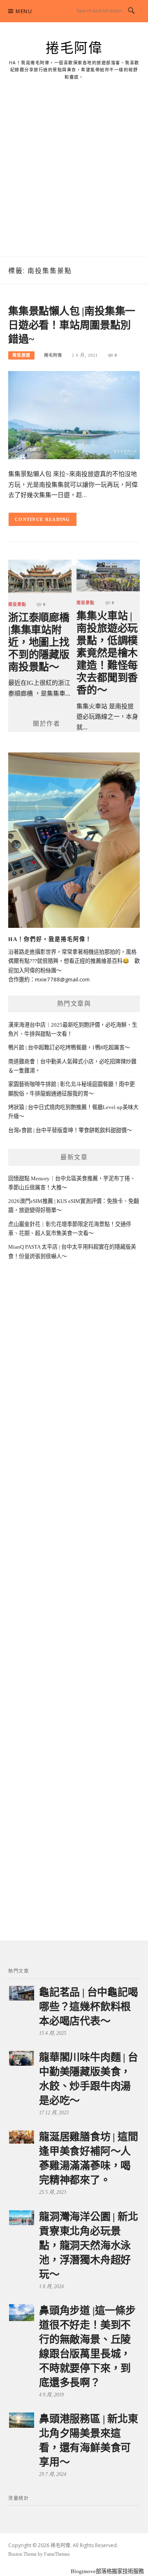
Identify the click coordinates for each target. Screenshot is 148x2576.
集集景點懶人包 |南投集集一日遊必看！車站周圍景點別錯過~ (72, 325)
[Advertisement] (74, 178)
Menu (24, 11)
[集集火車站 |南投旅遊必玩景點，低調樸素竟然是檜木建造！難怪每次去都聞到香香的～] (108, 575)
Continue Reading (43, 519)
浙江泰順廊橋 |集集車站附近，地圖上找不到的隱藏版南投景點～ (39, 642)
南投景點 (17, 605)
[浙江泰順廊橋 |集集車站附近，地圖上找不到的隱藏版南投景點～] (40, 576)
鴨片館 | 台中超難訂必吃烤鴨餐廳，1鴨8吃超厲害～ (69, 1047)
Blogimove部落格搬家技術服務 (107, 2571)
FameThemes (57, 2554)
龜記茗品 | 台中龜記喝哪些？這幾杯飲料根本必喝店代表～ (89, 2007)
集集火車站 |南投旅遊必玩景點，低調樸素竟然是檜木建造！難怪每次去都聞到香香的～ (107, 653)
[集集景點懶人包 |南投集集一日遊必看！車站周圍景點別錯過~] (74, 415)
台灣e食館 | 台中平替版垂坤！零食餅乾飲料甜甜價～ (70, 1130)
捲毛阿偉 (74, 48)
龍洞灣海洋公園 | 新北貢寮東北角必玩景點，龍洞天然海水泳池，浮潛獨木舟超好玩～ (89, 2246)
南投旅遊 (21, 355)
